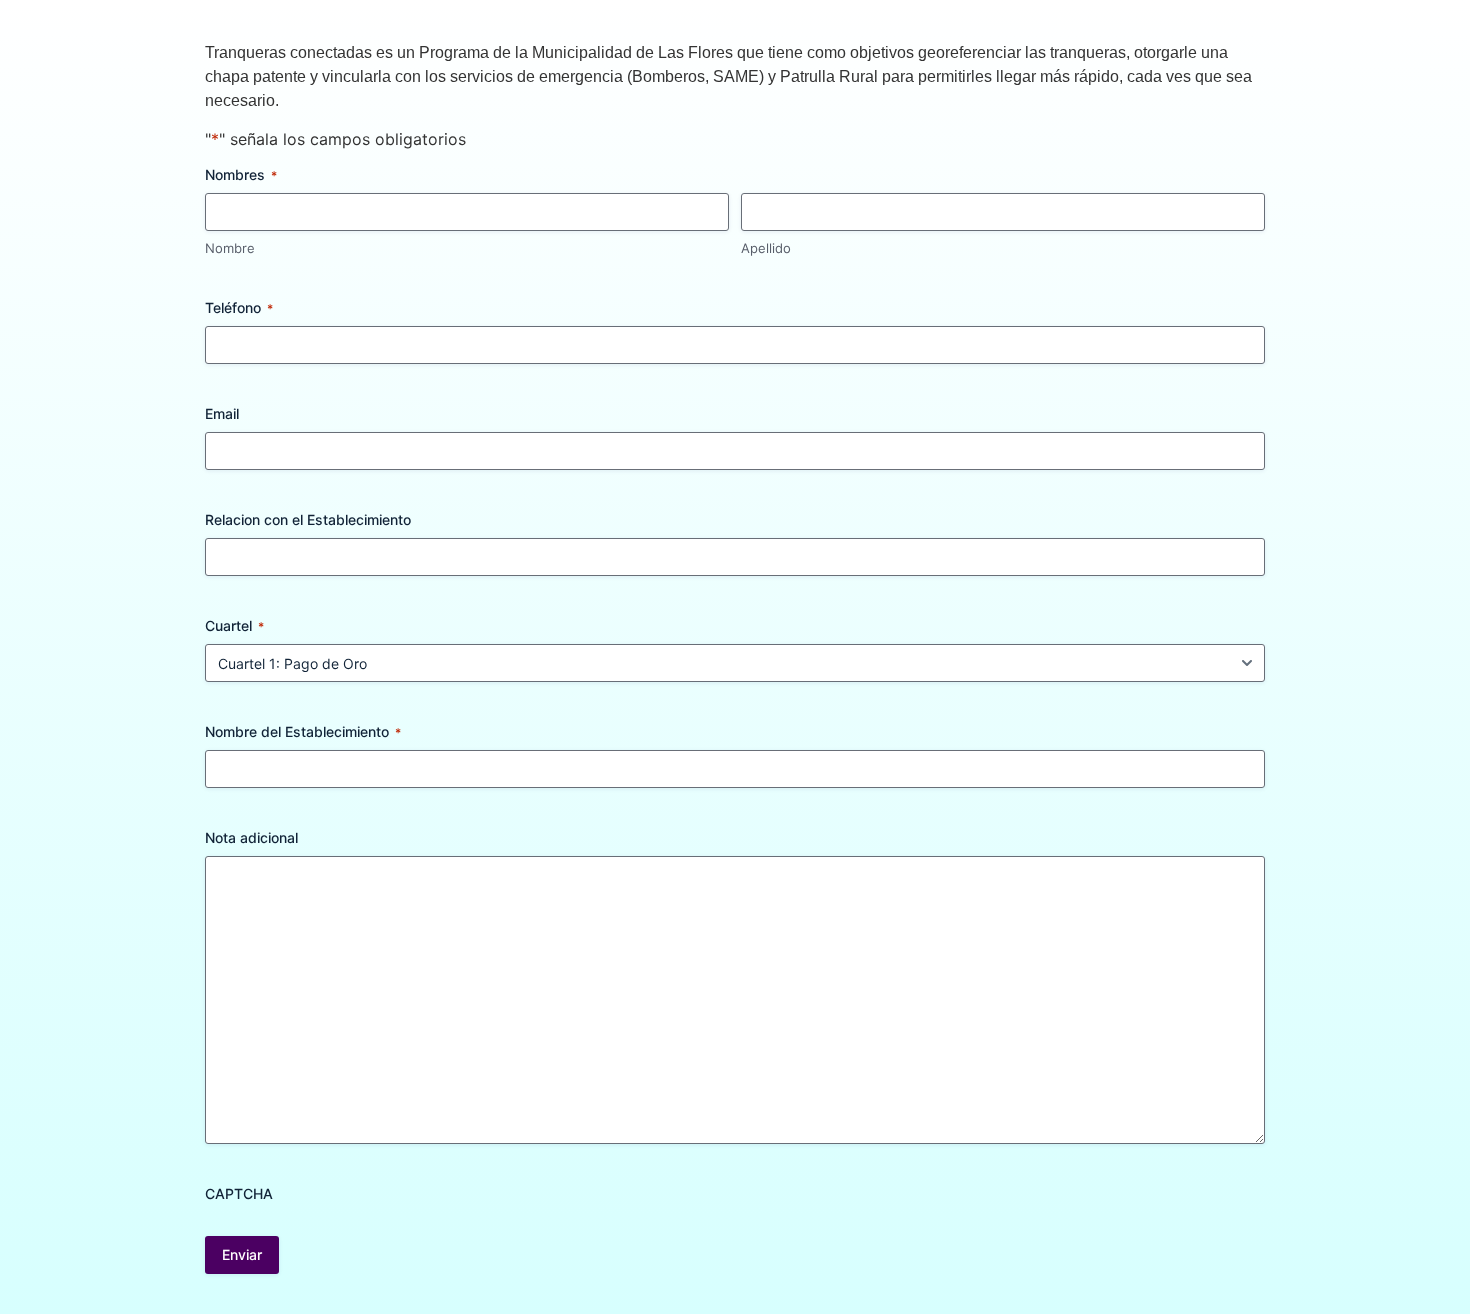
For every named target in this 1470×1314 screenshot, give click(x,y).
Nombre (230, 248)
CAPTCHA (239, 1193)
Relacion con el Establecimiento (308, 519)
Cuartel (234, 625)
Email (222, 413)
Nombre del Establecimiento (303, 731)
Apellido (766, 248)
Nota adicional (251, 837)
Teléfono (239, 307)
